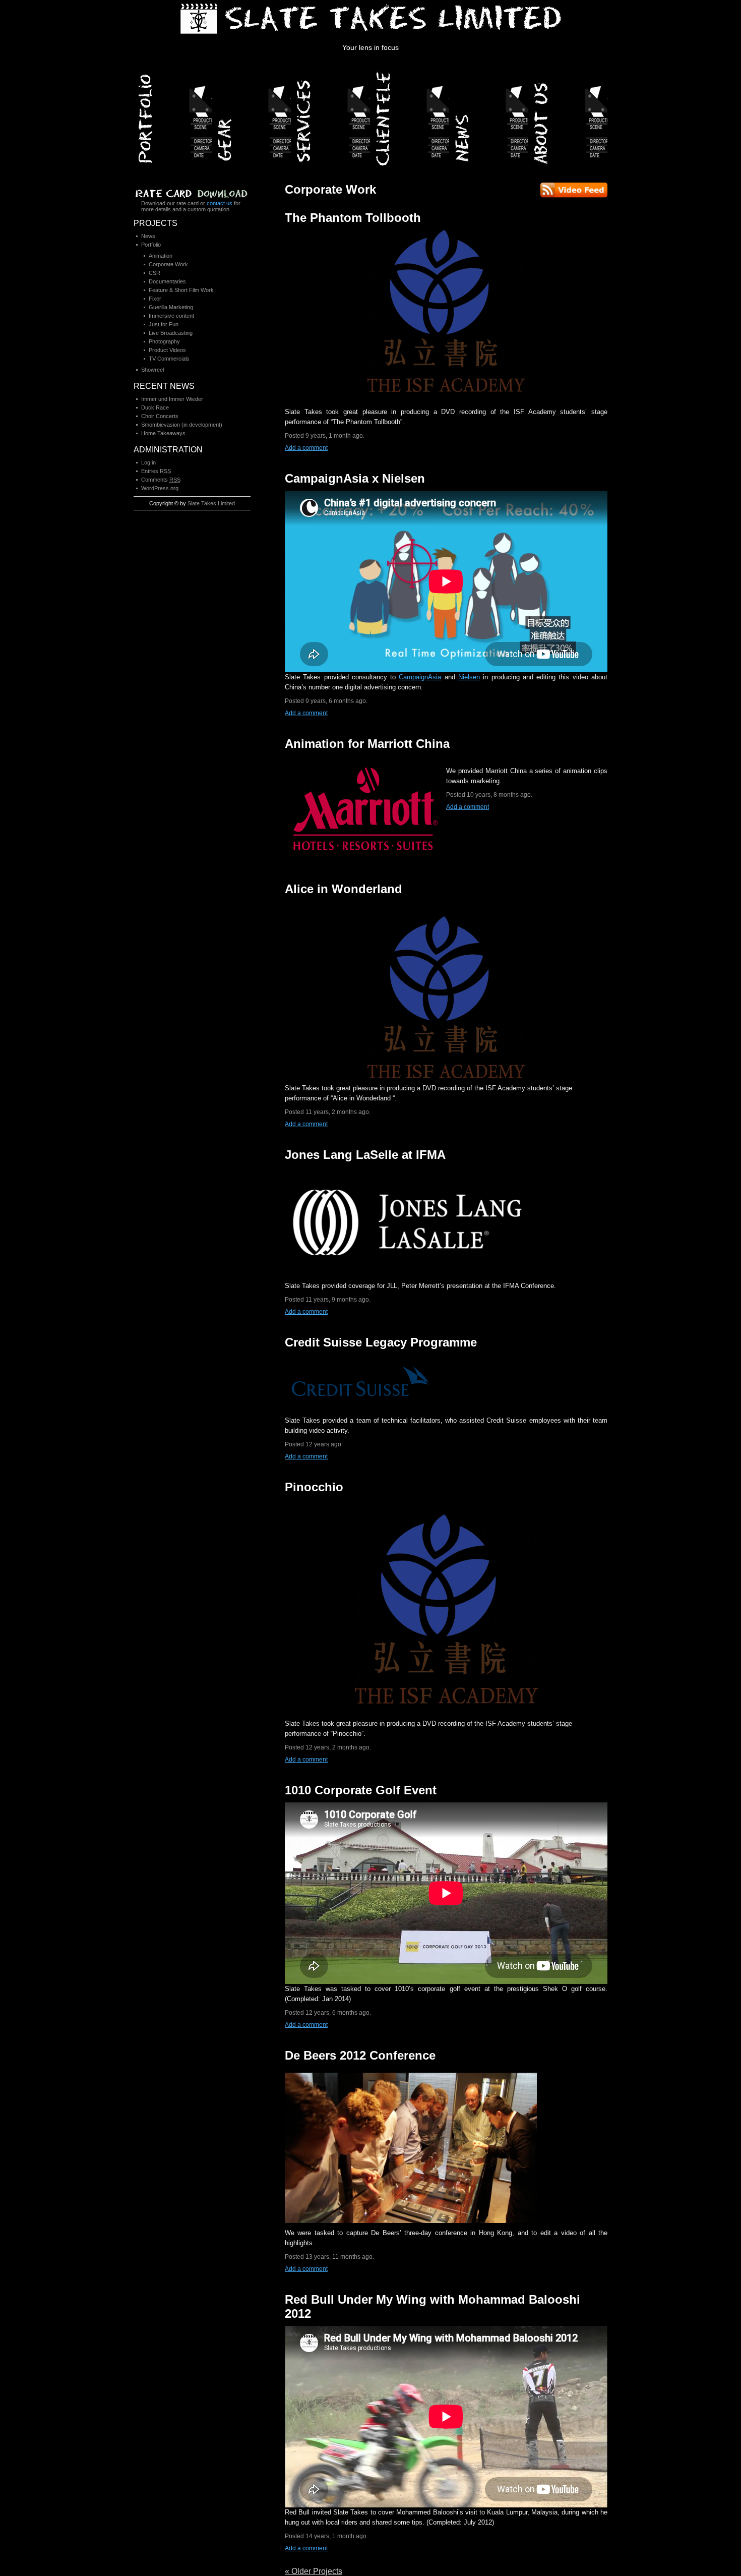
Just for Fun (164, 324)
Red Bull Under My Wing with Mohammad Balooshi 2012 (433, 2306)
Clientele (411, 115)
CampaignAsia (420, 677)
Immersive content (171, 316)
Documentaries (167, 281)
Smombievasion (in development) (182, 425)
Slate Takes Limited (211, 503)
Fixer (155, 299)
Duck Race (155, 407)
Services (331, 115)
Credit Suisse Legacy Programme (381, 1342)
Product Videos (167, 350)
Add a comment (306, 448)
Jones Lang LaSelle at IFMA (365, 1155)
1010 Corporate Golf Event (361, 1790)
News (490, 115)
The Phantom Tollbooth (353, 218)
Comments (161, 480)
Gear (252, 115)
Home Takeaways (163, 433)
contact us (220, 203)
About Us (569, 115)
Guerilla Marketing (171, 307)
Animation (161, 256)
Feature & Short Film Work (181, 290)
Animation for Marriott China (367, 744)
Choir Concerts (160, 416)
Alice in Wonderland (344, 889)
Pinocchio (314, 1487)
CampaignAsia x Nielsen (355, 478)
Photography (164, 341)
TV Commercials (169, 359)
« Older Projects (314, 2571)
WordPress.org (160, 488)
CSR (155, 273)
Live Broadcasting (171, 333)
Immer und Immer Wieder (172, 399)
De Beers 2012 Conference (360, 2055)
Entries (156, 471)
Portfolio (173, 115)
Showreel (152, 370)
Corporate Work (168, 264)
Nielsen (469, 677)
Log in (148, 462)
